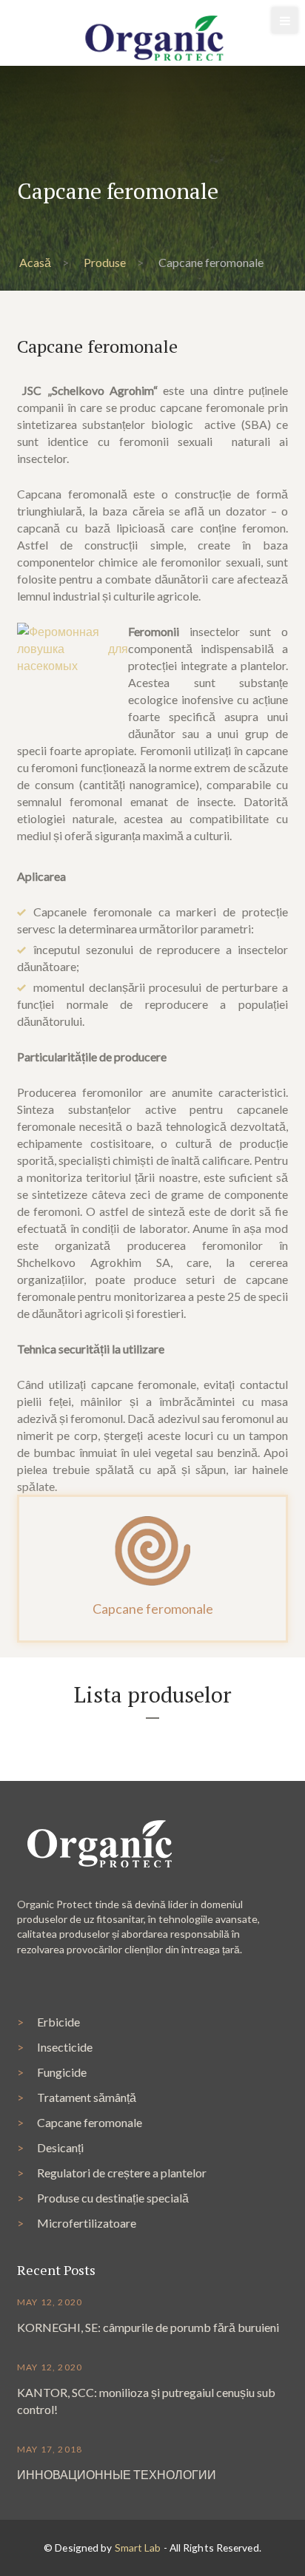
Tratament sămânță (87, 2097)
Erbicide (58, 2022)
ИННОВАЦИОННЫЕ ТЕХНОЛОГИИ (117, 2474)
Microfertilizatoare (87, 2223)
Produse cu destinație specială (113, 2198)
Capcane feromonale (90, 2122)
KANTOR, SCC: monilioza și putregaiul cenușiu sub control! (146, 2401)
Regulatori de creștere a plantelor (122, 2173)
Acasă (35, 262)
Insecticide (65, 2047)
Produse (105, 262)
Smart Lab (138, 2548)
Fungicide (62, 2072)
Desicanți (60, 2147)
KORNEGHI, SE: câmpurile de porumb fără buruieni (148, 2327)
